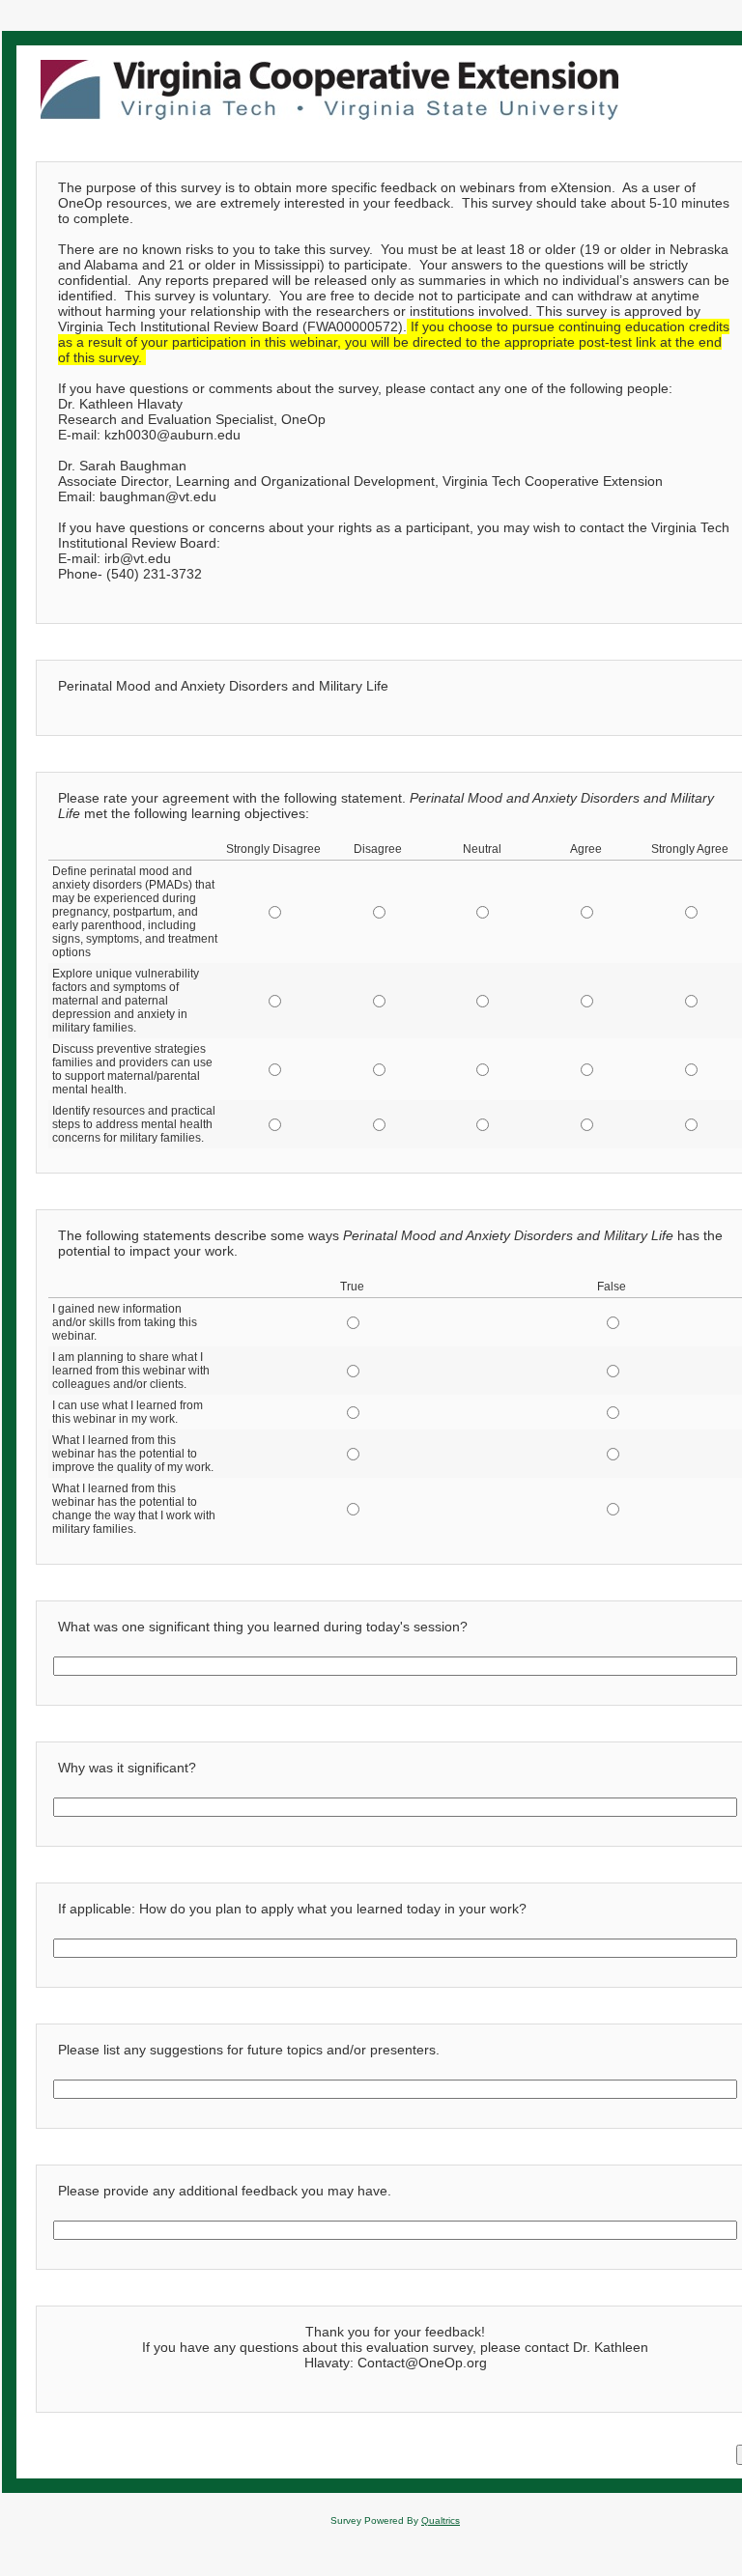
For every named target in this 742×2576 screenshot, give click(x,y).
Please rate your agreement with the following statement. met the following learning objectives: (386, 806)
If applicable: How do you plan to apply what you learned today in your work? (292, 1909)
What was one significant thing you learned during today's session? (263, 1627)
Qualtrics (441, 2520)
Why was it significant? (127, 1768)
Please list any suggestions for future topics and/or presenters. (249, 2050)
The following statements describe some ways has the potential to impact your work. (390, 1243)
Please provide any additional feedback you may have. (225, 2191)
